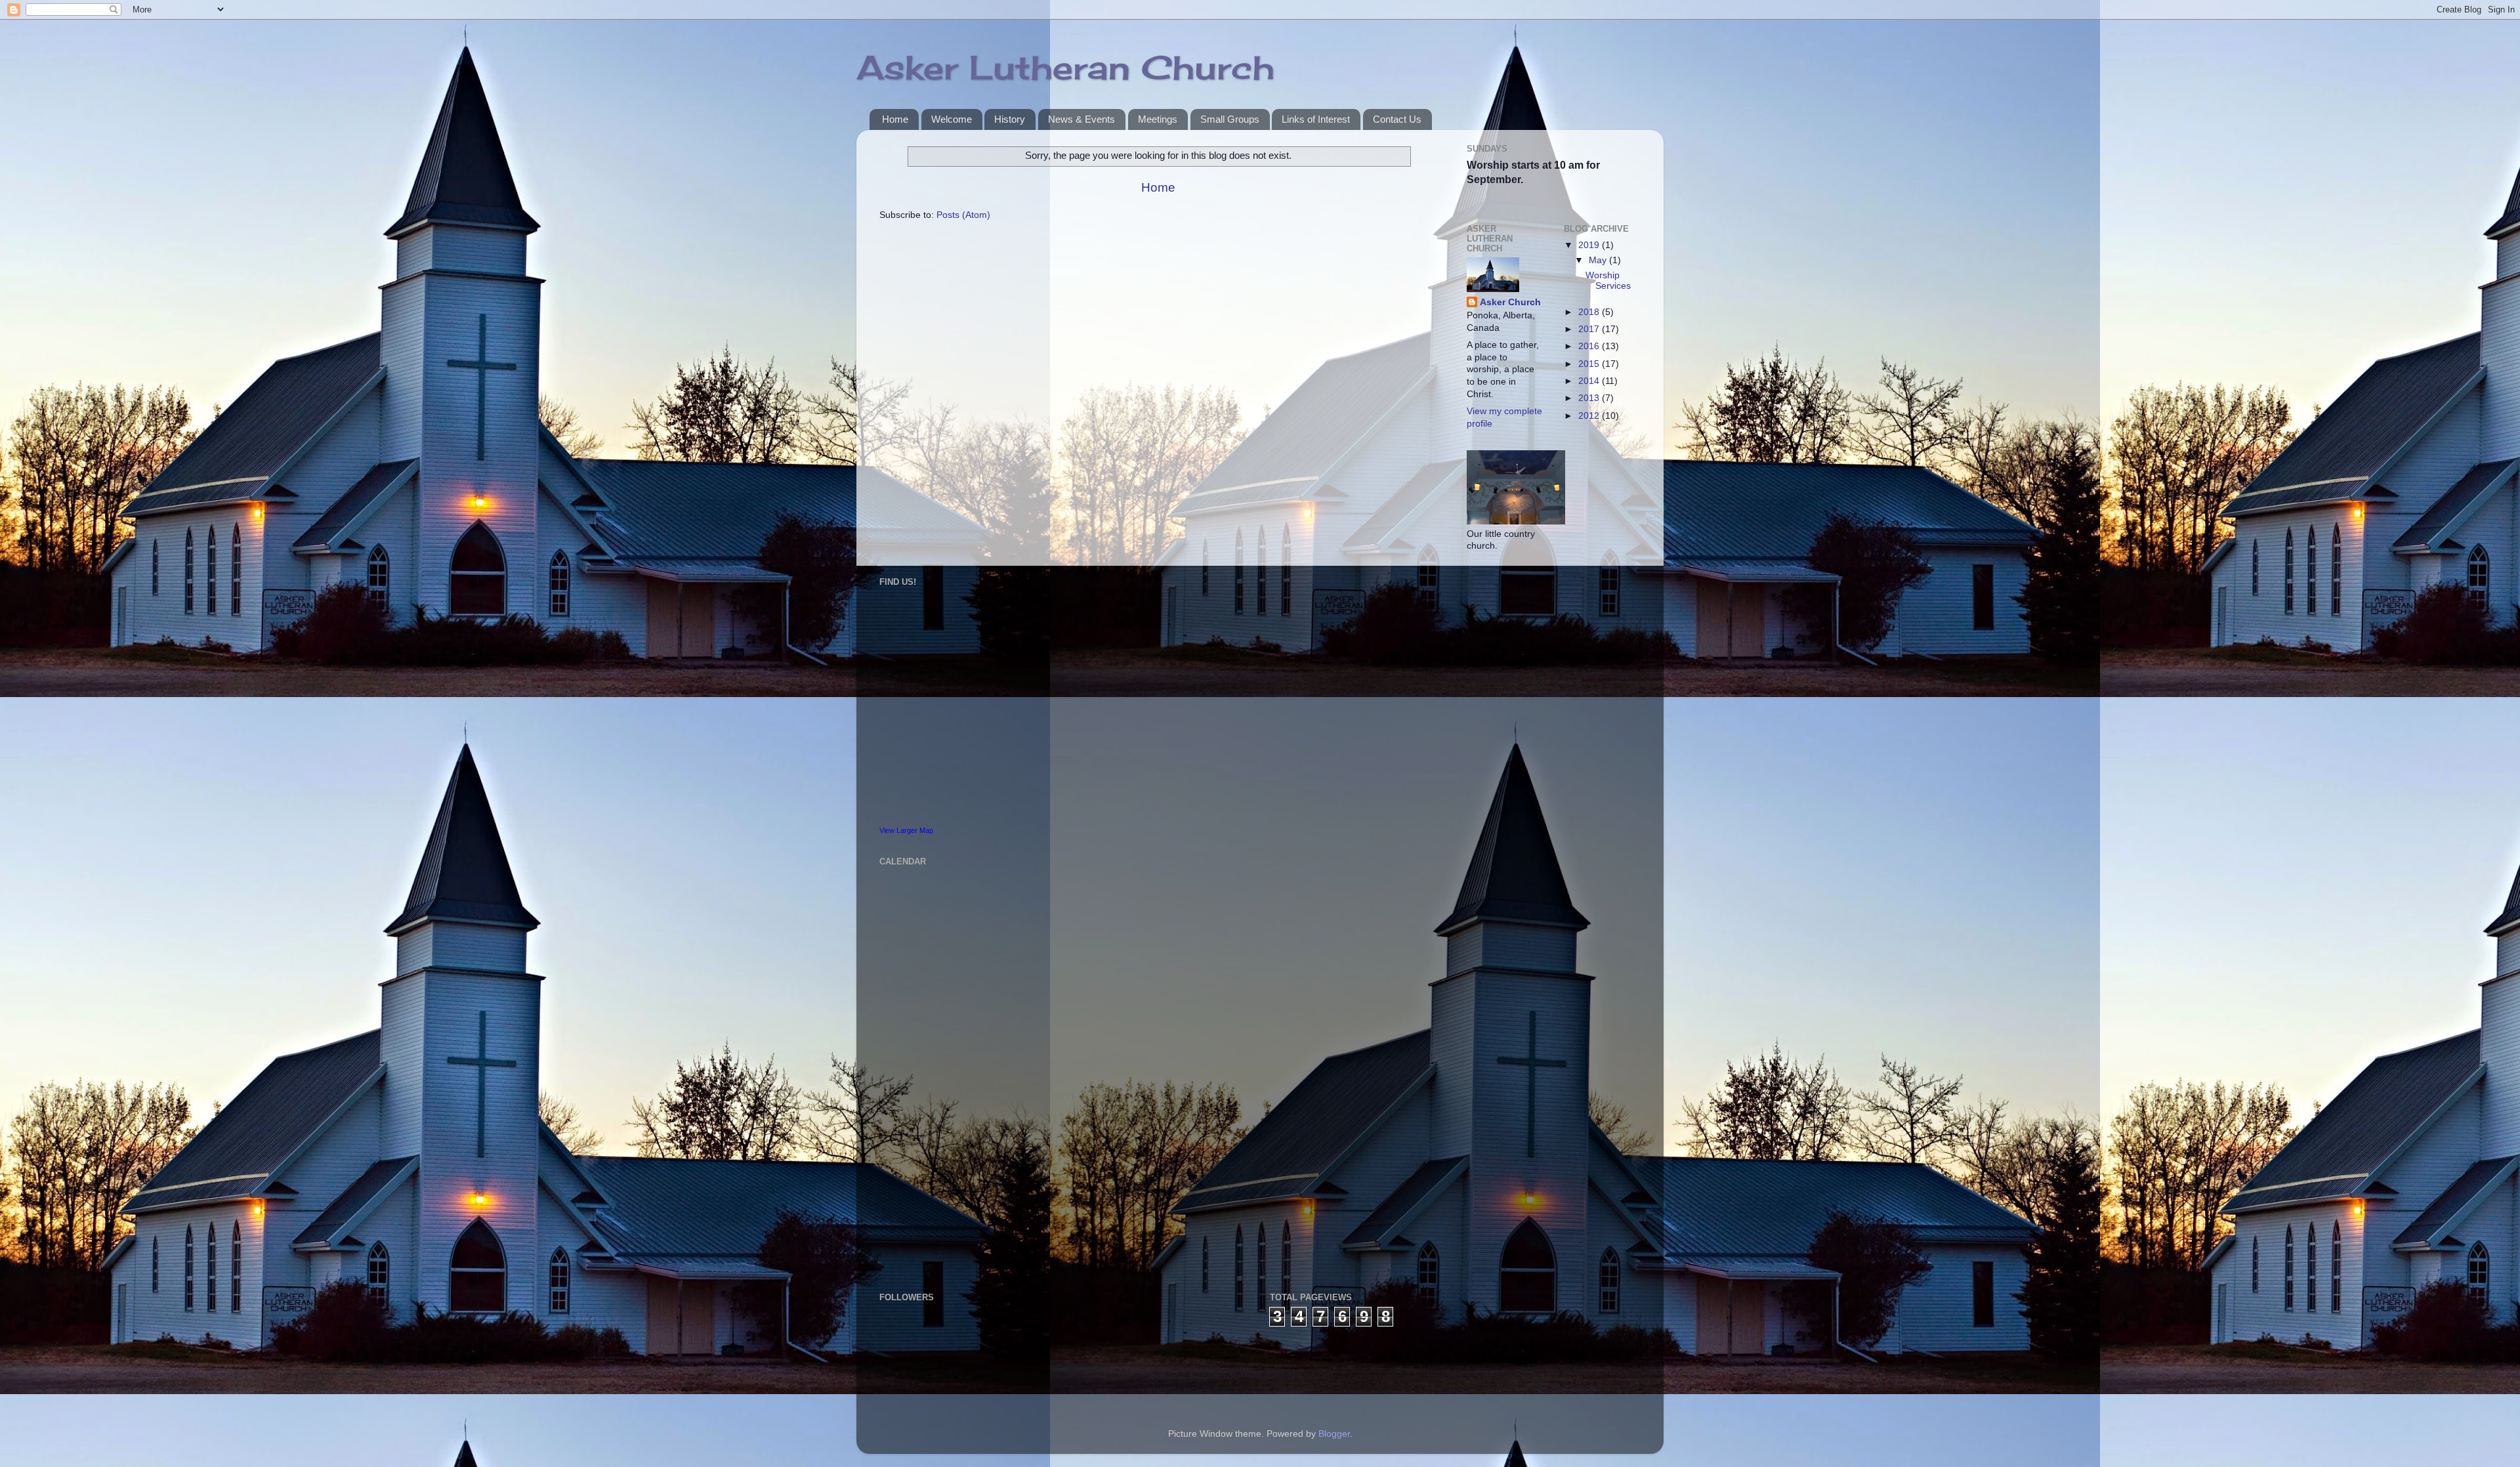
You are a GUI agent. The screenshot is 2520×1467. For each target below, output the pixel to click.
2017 (1590, 329)
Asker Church (1510, 302)
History (1010, 119)
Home (895, 119)
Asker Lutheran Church (1065, 67)
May (1599, 260)
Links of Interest (1316, 119)
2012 (1590, 416)
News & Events (1081, 119)
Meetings (1158, 119)
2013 (1590, 398)
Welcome (952, 119)
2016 (1590, 346)
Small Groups (1230, 119)
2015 (1590, 364)
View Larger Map (906, 830)
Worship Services (1608, 281)
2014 (1590, 381)
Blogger (1334, 1434)
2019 (1590, 245)
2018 (1590, 312)
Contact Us (1397, 119)
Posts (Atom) (963, 215)
